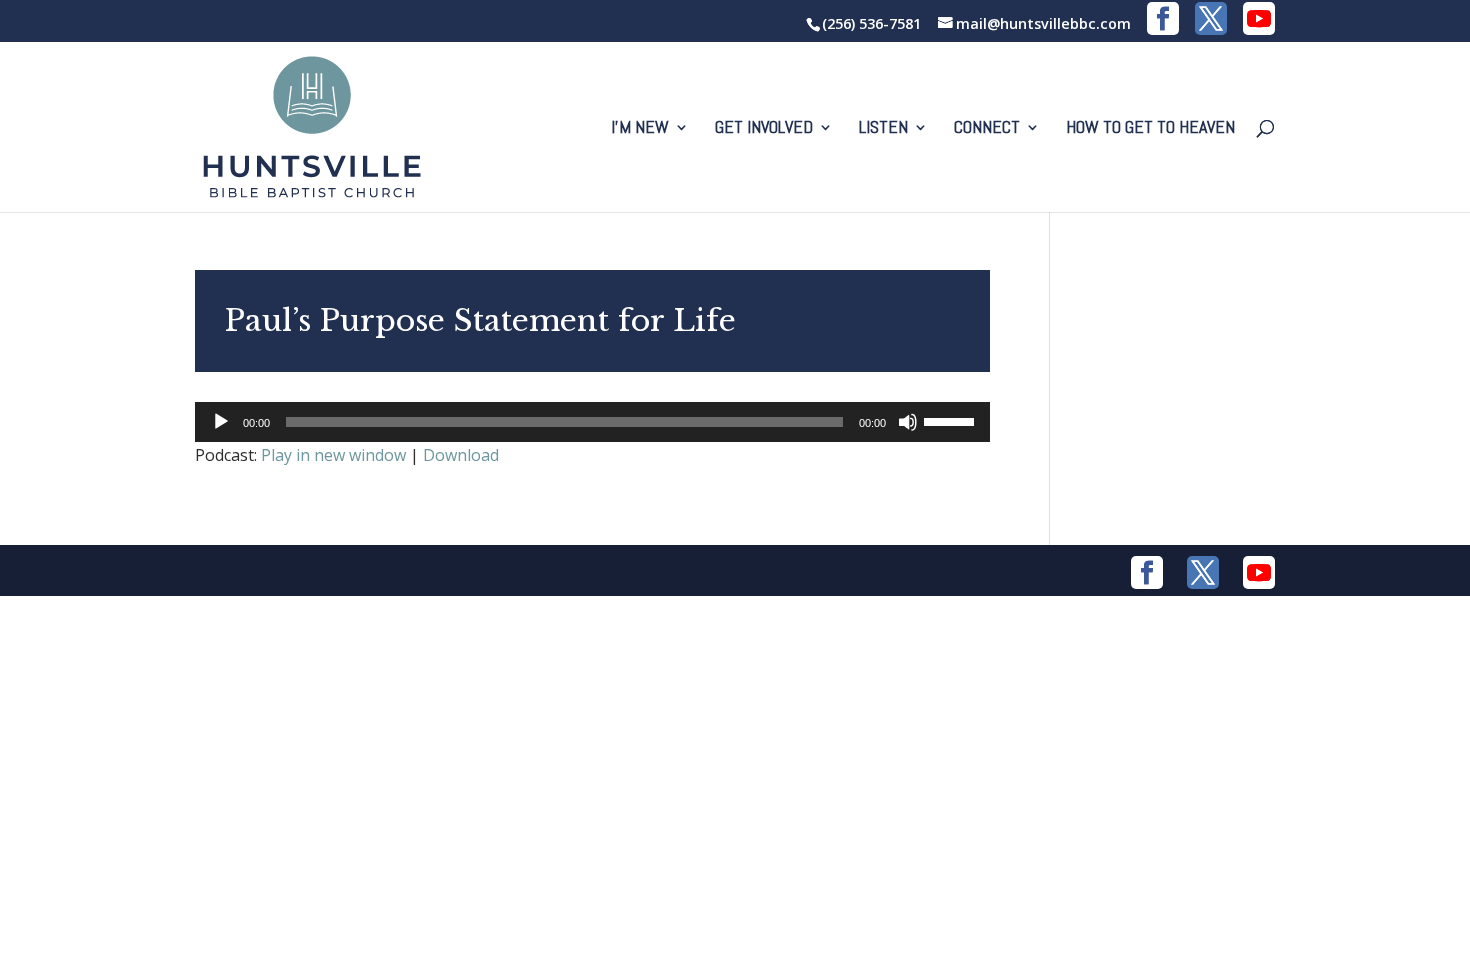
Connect (987, 129)
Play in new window (333, 455)
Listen (883, 129)
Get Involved (764, 129)
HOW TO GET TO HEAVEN (1150, 129)
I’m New (640, 129)
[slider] (952, 420)
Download (461, 455)
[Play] (221, 422)
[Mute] (908, 422)
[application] (592, 422)
